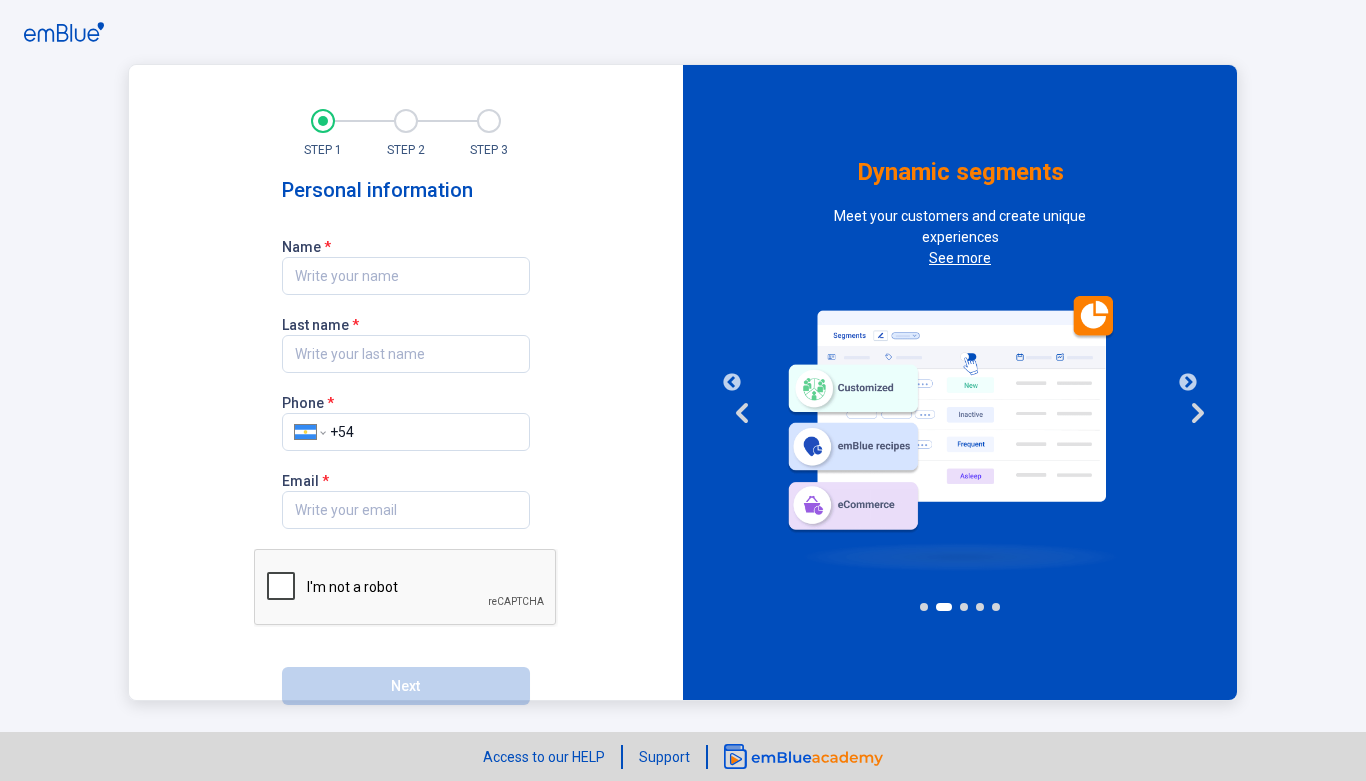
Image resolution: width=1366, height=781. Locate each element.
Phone (308, 402)
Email (305, 480)
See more (960, 258)
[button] (323, 132)
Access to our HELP (544, 757)
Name (306, 246)
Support (664, 757)
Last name (320, 324)
